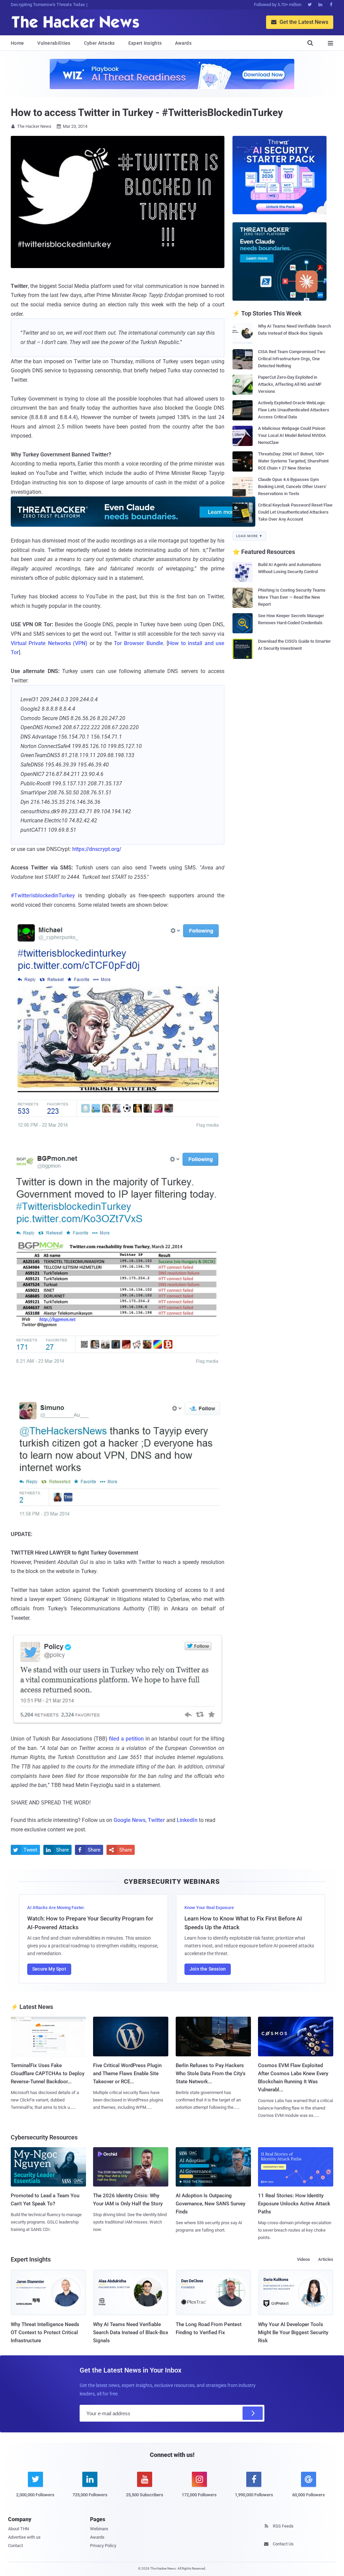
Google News (130, 1820)
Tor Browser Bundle (139, 643)
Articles (326, 2259)
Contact (15, 2546)
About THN (18, 2529)
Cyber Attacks (99, 43)
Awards (183, 43)
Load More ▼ (249, 536)
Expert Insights (145, 43)
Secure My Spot (49, 1969)
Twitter (156, 1820)
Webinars (99, 2529)
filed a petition (126, 1739)
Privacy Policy (103, 2546)
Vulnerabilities (54, 43)
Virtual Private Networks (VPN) (49, 643)
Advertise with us (24, 2537)
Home (17, 43)
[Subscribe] (253, 2413)
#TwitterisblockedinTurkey (43, 895)
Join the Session (208, 1969)
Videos (304, 2259)
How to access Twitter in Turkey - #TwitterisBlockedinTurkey (147, 113)
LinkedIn (187, 1820)
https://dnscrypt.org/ (97, 849)
